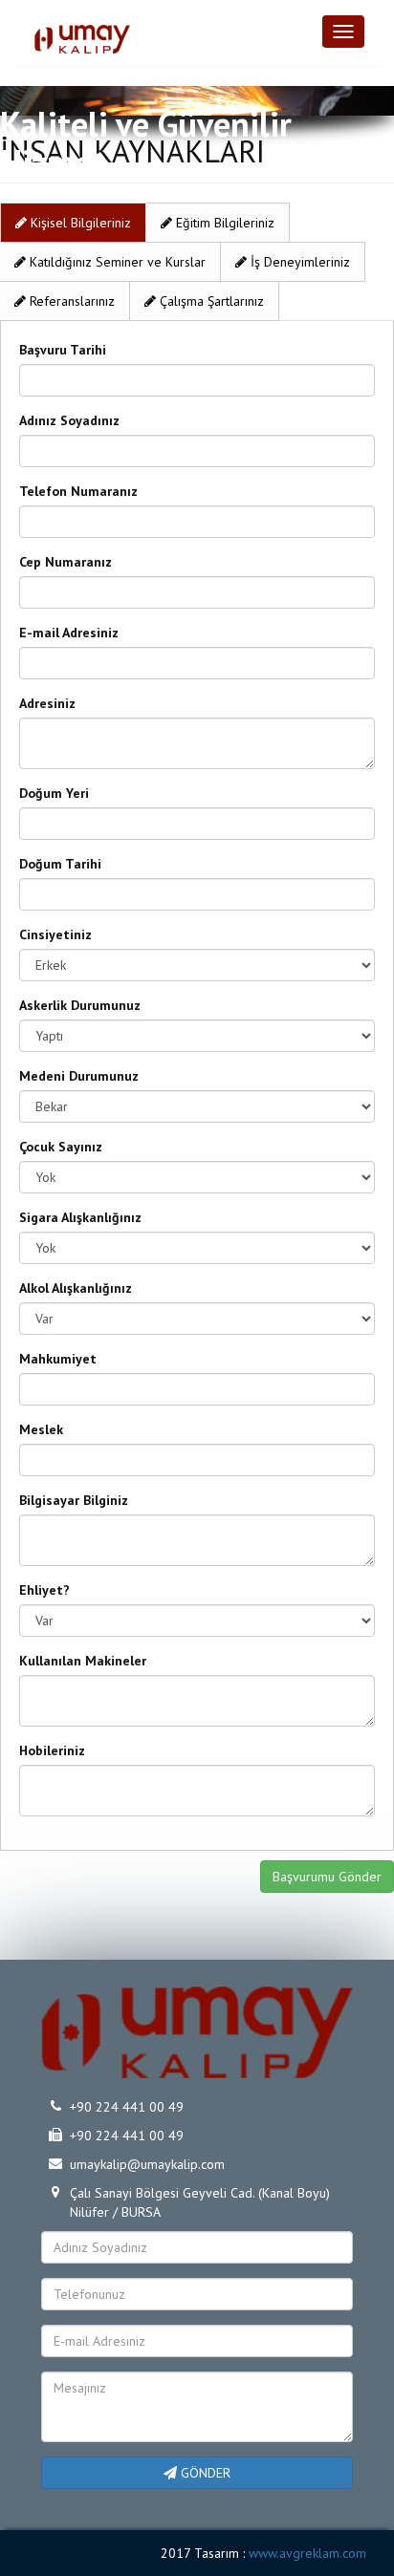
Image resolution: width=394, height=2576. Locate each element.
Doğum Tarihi (60, 864)
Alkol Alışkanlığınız (76, 1288)
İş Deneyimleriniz (298, 262)
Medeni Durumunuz (79, 1076)
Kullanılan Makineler (83, 1661)
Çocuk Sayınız (61, 1147)
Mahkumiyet (58, 1359)
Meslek (41, 1429)
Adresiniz (47, 703)
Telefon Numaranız (78, 491)
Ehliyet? (44, 1590)
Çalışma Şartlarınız (210, 301)
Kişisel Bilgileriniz (79, 223)
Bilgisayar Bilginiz (74, 1500)
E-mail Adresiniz (69, 633)
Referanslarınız (70, 301)
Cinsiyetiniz (55, 934)
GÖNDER (204, 2473)
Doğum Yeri (54, 793)
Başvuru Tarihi (63, 350)
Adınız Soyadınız (69, 420)
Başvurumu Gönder (327, 1877)
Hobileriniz (52, 1750)
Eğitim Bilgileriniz (223, 223)
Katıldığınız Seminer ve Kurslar (116, 262)
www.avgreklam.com (307, 2553)
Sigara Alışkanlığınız (80, 1217)
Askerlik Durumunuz (80, 1005)
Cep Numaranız (66, 562)
